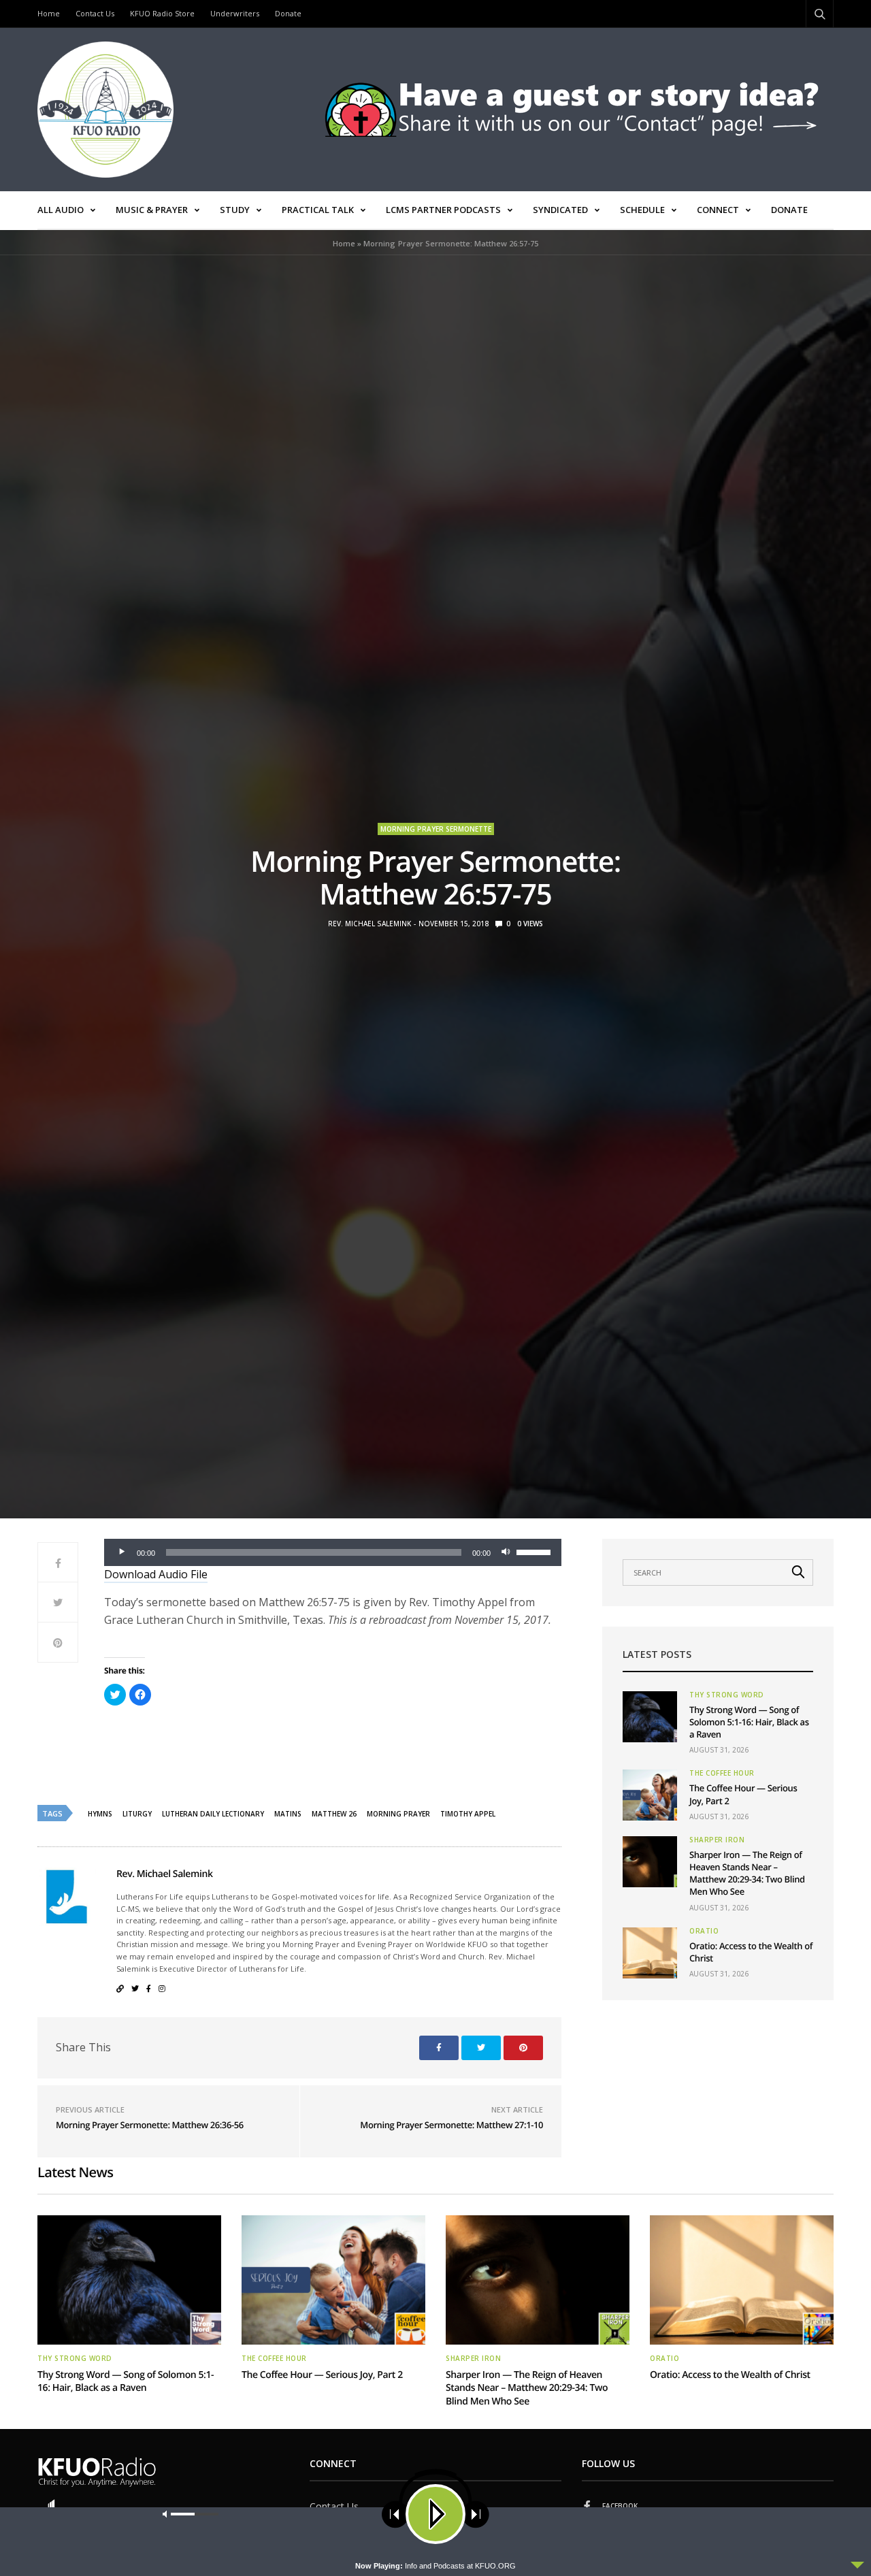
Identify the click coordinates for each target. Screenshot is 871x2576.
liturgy (137, 1814)
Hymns (100, 1814)
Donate (288, 13)
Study (235, 210)
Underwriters (235, 13)
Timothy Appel (468, 1814)
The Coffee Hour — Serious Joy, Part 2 (322, 2375)
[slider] (536, 1551)
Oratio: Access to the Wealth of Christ (730, 2375)
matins (288, 1814)
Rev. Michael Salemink (369, 924)
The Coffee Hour (722, 1773)
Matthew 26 (334, 1814)
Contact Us (95, 13)
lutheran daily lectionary (213, 1814)
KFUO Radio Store (162, 13)
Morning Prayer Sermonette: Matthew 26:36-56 (150, 2125)
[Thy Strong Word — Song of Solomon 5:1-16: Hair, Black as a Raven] (650, 1717)
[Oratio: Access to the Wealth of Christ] (650, 1953)
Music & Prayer (152, 210)
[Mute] (506, 1552)
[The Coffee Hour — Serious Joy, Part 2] (650, 1795)
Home (49, 13)
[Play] (122, 1552)
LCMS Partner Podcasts (443, 210)
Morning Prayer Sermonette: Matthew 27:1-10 (451, 2125)
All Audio (61, 210)
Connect (718, 210)
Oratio (704, 1931)
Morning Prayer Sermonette (436, 829)
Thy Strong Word (727, 1695)
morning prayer (398, 1814)
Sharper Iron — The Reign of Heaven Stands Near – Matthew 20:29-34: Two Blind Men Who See (747, 1873)
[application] (333, 1552)
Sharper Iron (717, 1840)
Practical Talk (318, 210)
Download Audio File (156, 1574)
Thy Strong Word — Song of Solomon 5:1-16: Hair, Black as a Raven (749, 1722)
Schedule (642, 210)
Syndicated (560, 210)
